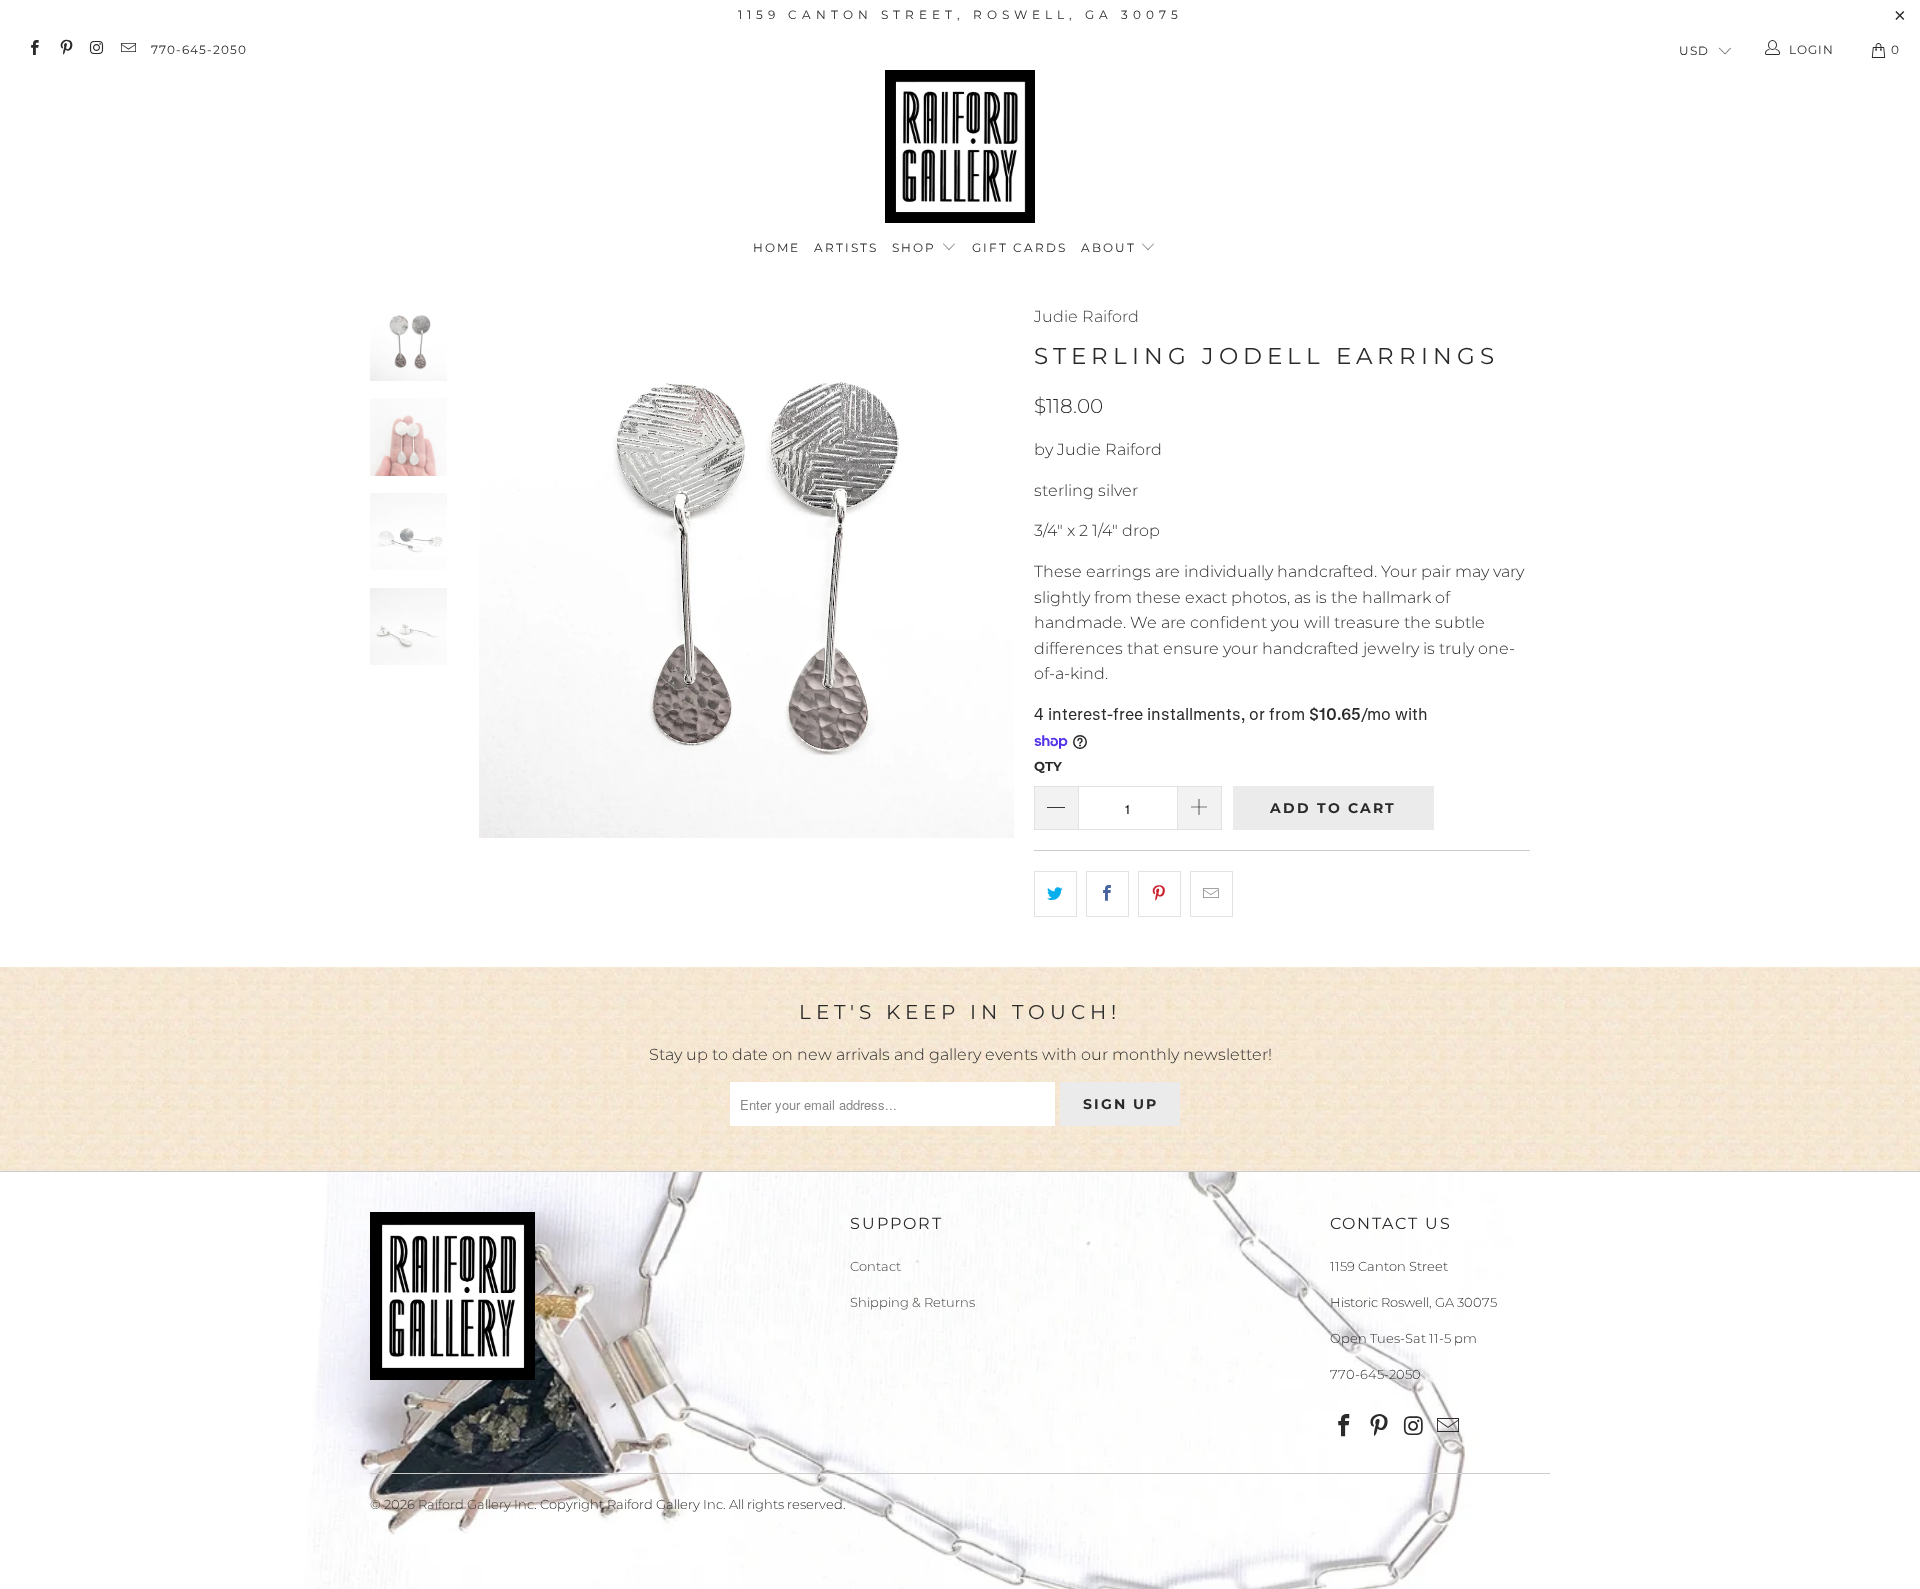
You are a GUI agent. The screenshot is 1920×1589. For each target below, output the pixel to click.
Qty (1048, 766)
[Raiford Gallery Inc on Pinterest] (64, 49)
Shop (916, 247)
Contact (875, 1266)
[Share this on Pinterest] (1159, 894)
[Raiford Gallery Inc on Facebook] (33, 49)
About (1111, 247)
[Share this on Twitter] (1055, 894)
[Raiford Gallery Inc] (960, 146)
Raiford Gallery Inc (476, 1504)
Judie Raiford (1086, 316)
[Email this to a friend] (1211, 894)
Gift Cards (1019, 247)
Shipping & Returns (912, 1302)
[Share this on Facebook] (1107, 894)
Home (776, 247)
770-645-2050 (199, 49)
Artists (846, 247)
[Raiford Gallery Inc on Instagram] (96, 49)
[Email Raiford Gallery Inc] (127, 49)
